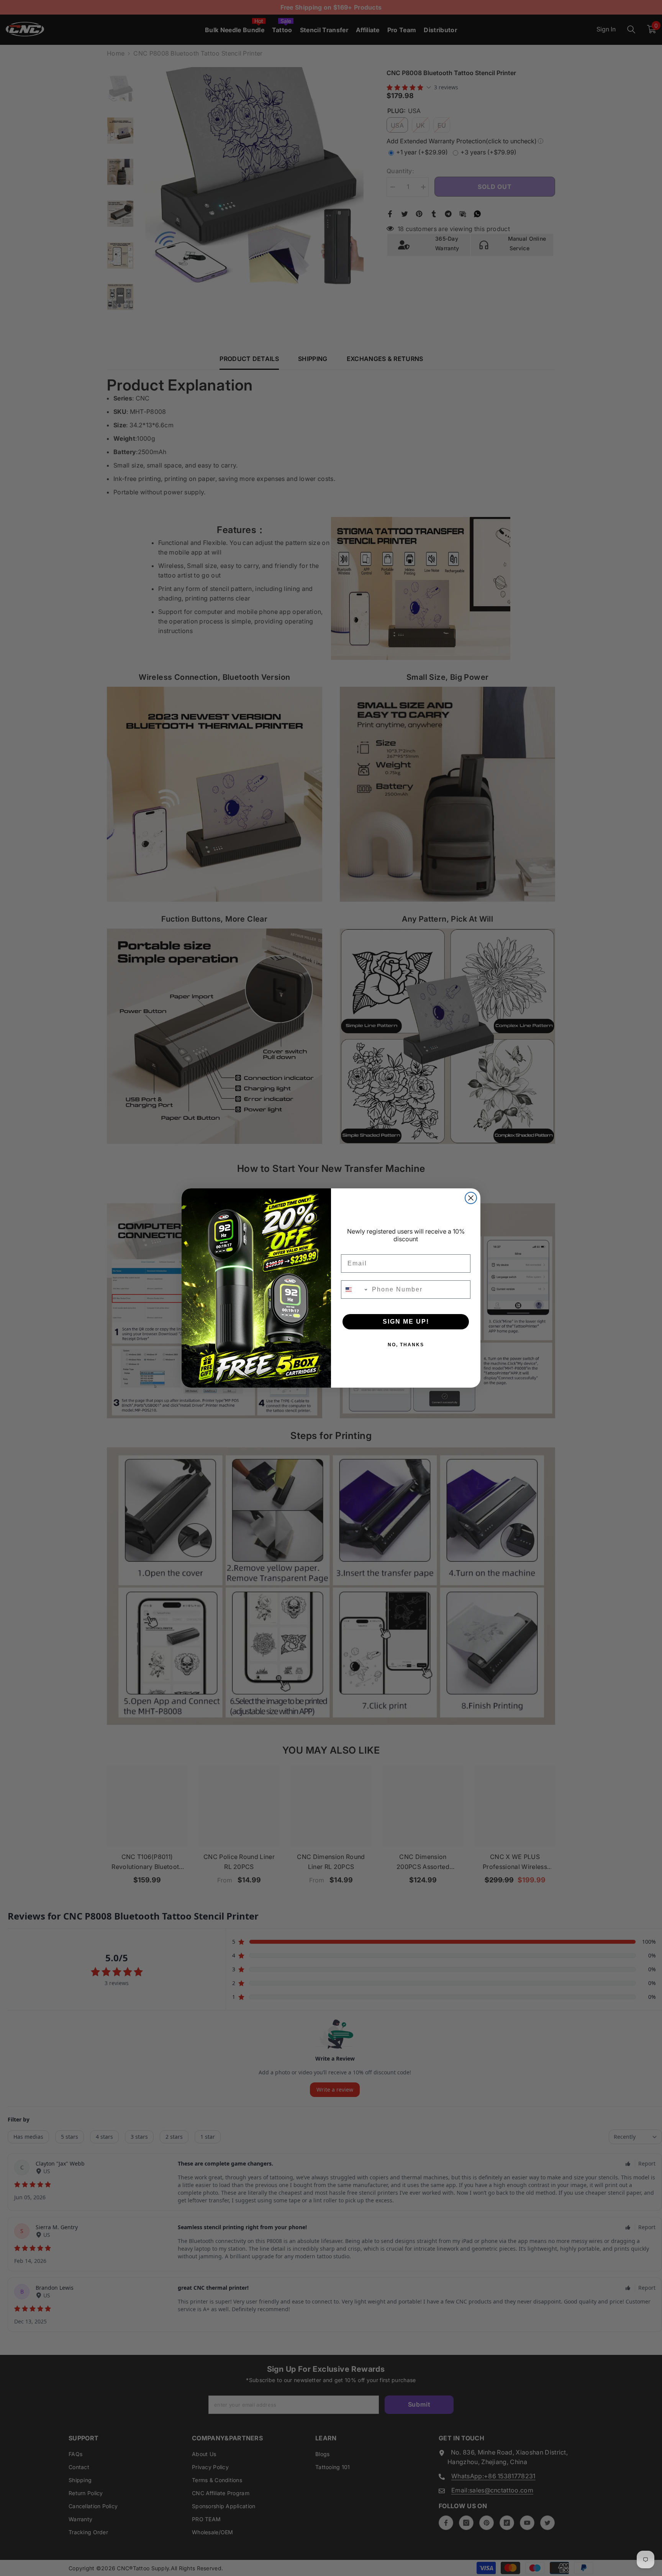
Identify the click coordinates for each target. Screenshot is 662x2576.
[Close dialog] (471, 1198)
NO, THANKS (406, 1345)
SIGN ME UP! (406, 1322)
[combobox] (355, 1290)
